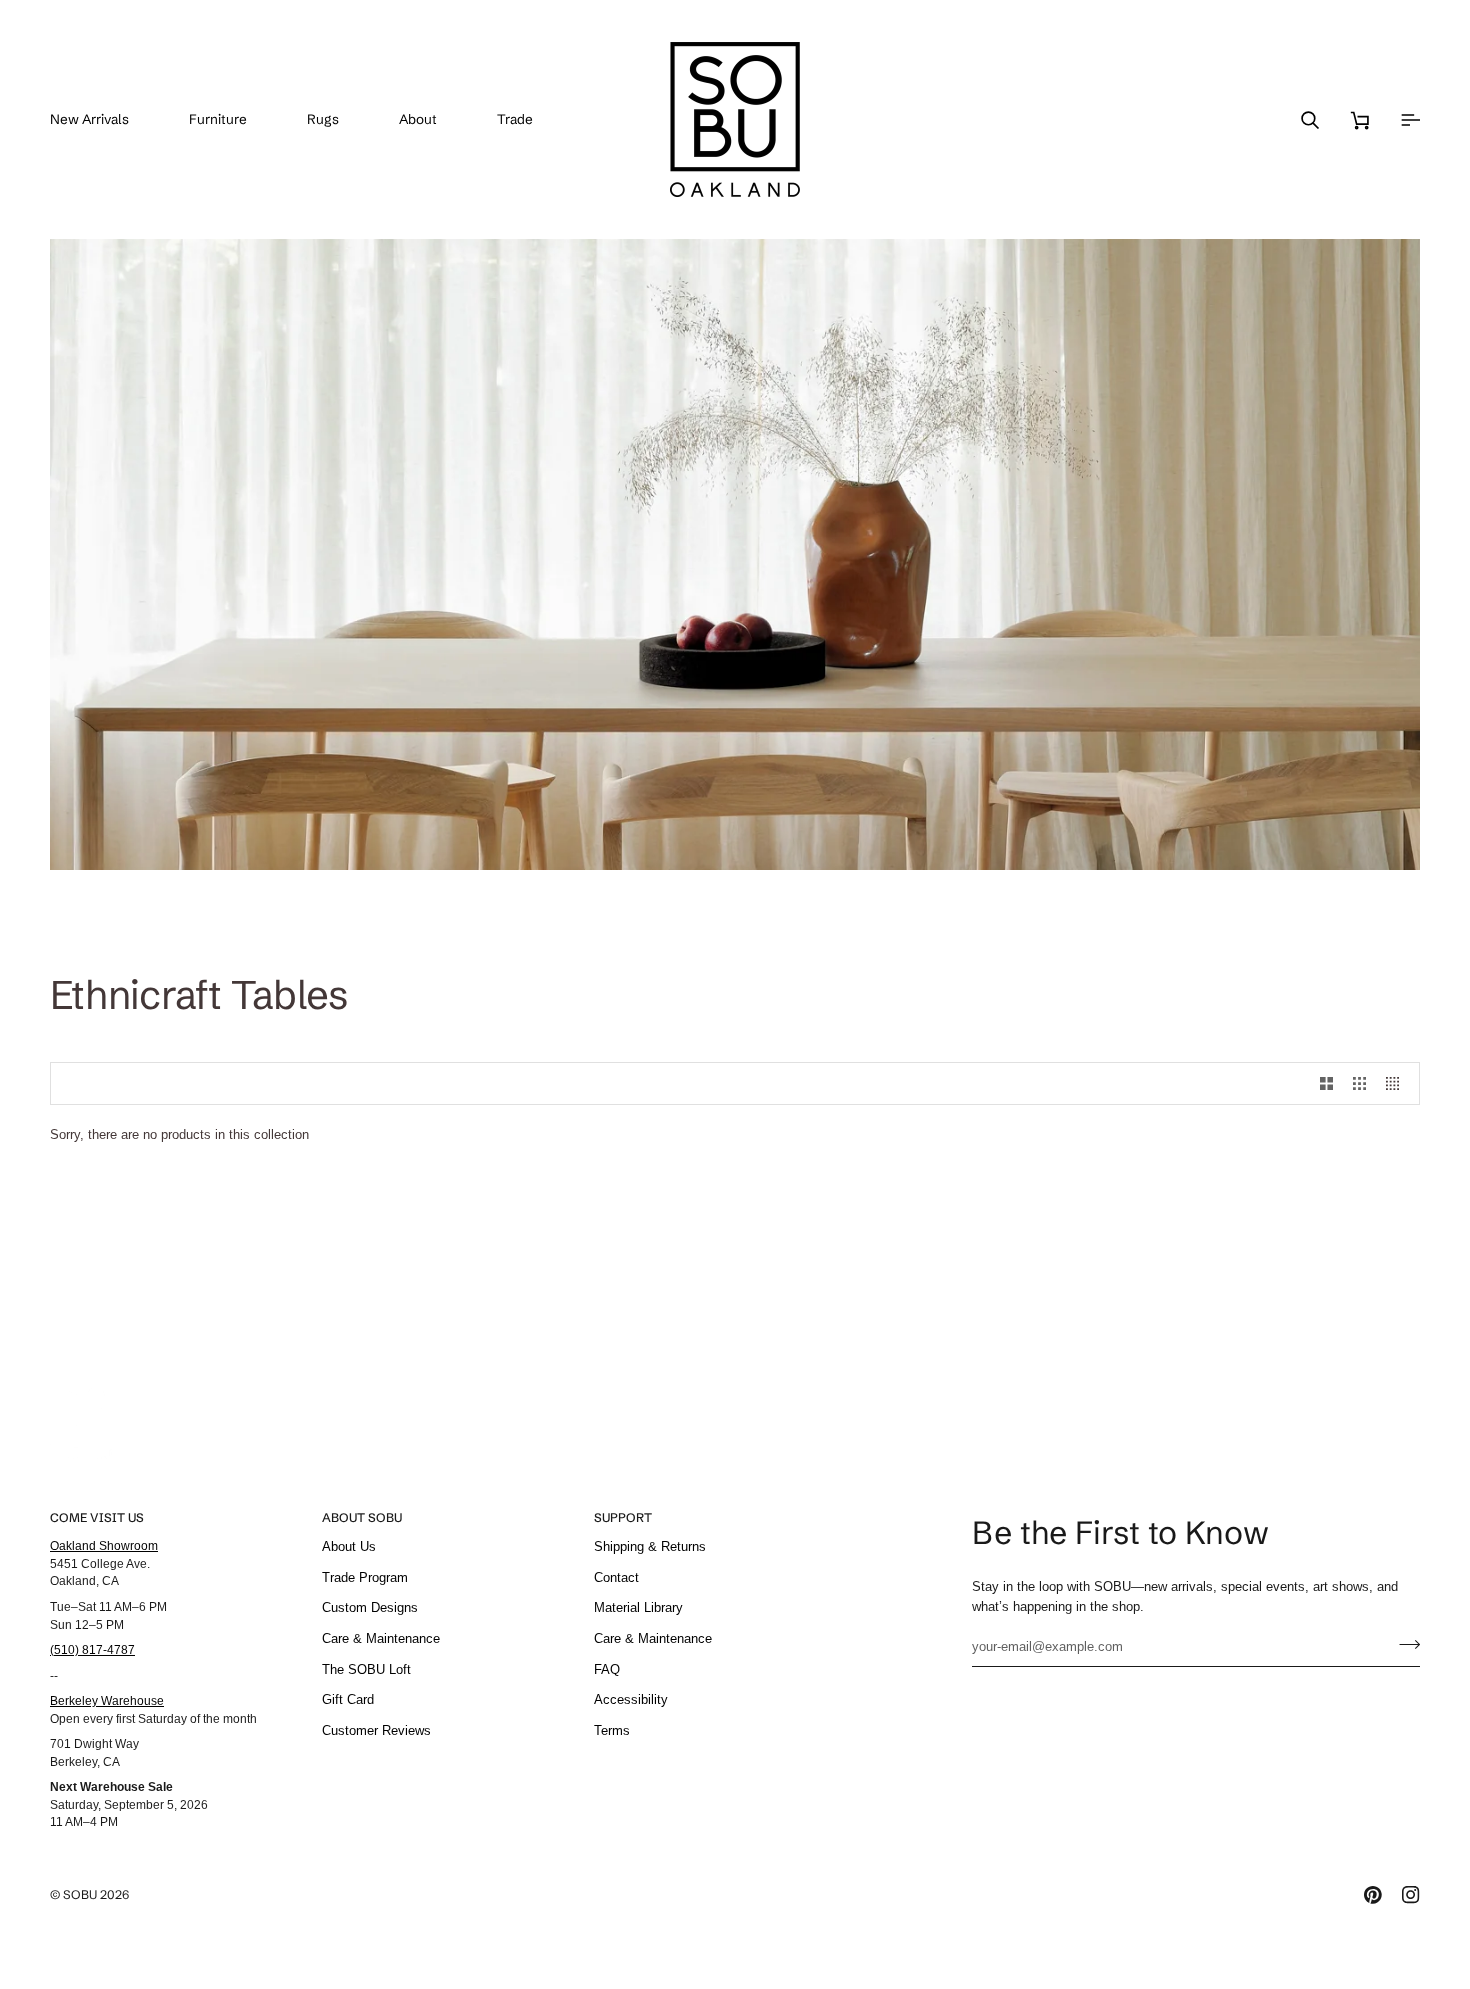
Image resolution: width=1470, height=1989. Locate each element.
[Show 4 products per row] (1397, 1083)
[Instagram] (1411, 1895)
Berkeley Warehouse (107, 1700)
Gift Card (348, 1699)
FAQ (607, 1669)
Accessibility (631, 1699)
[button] (233, 119)
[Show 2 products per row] (1326, 1083)
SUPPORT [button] (623, 1517)
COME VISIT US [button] (97, 1517)
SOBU (80, 1894)
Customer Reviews (376, 1730)
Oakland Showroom (104, 1545)
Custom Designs (370, 1607)
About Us (349, 1546)
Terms (612, 1730)
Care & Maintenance (381, 1638)
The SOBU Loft (366, 1669)
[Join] (1403, 1644)
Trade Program (365, 1577)
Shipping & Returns (650, 1546)
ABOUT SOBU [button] (362, 1517)
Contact (616, 1577)
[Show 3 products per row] (1359, 1083)
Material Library (638, 1607)
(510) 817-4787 (92, 1649)
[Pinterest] (1373, 1895)
